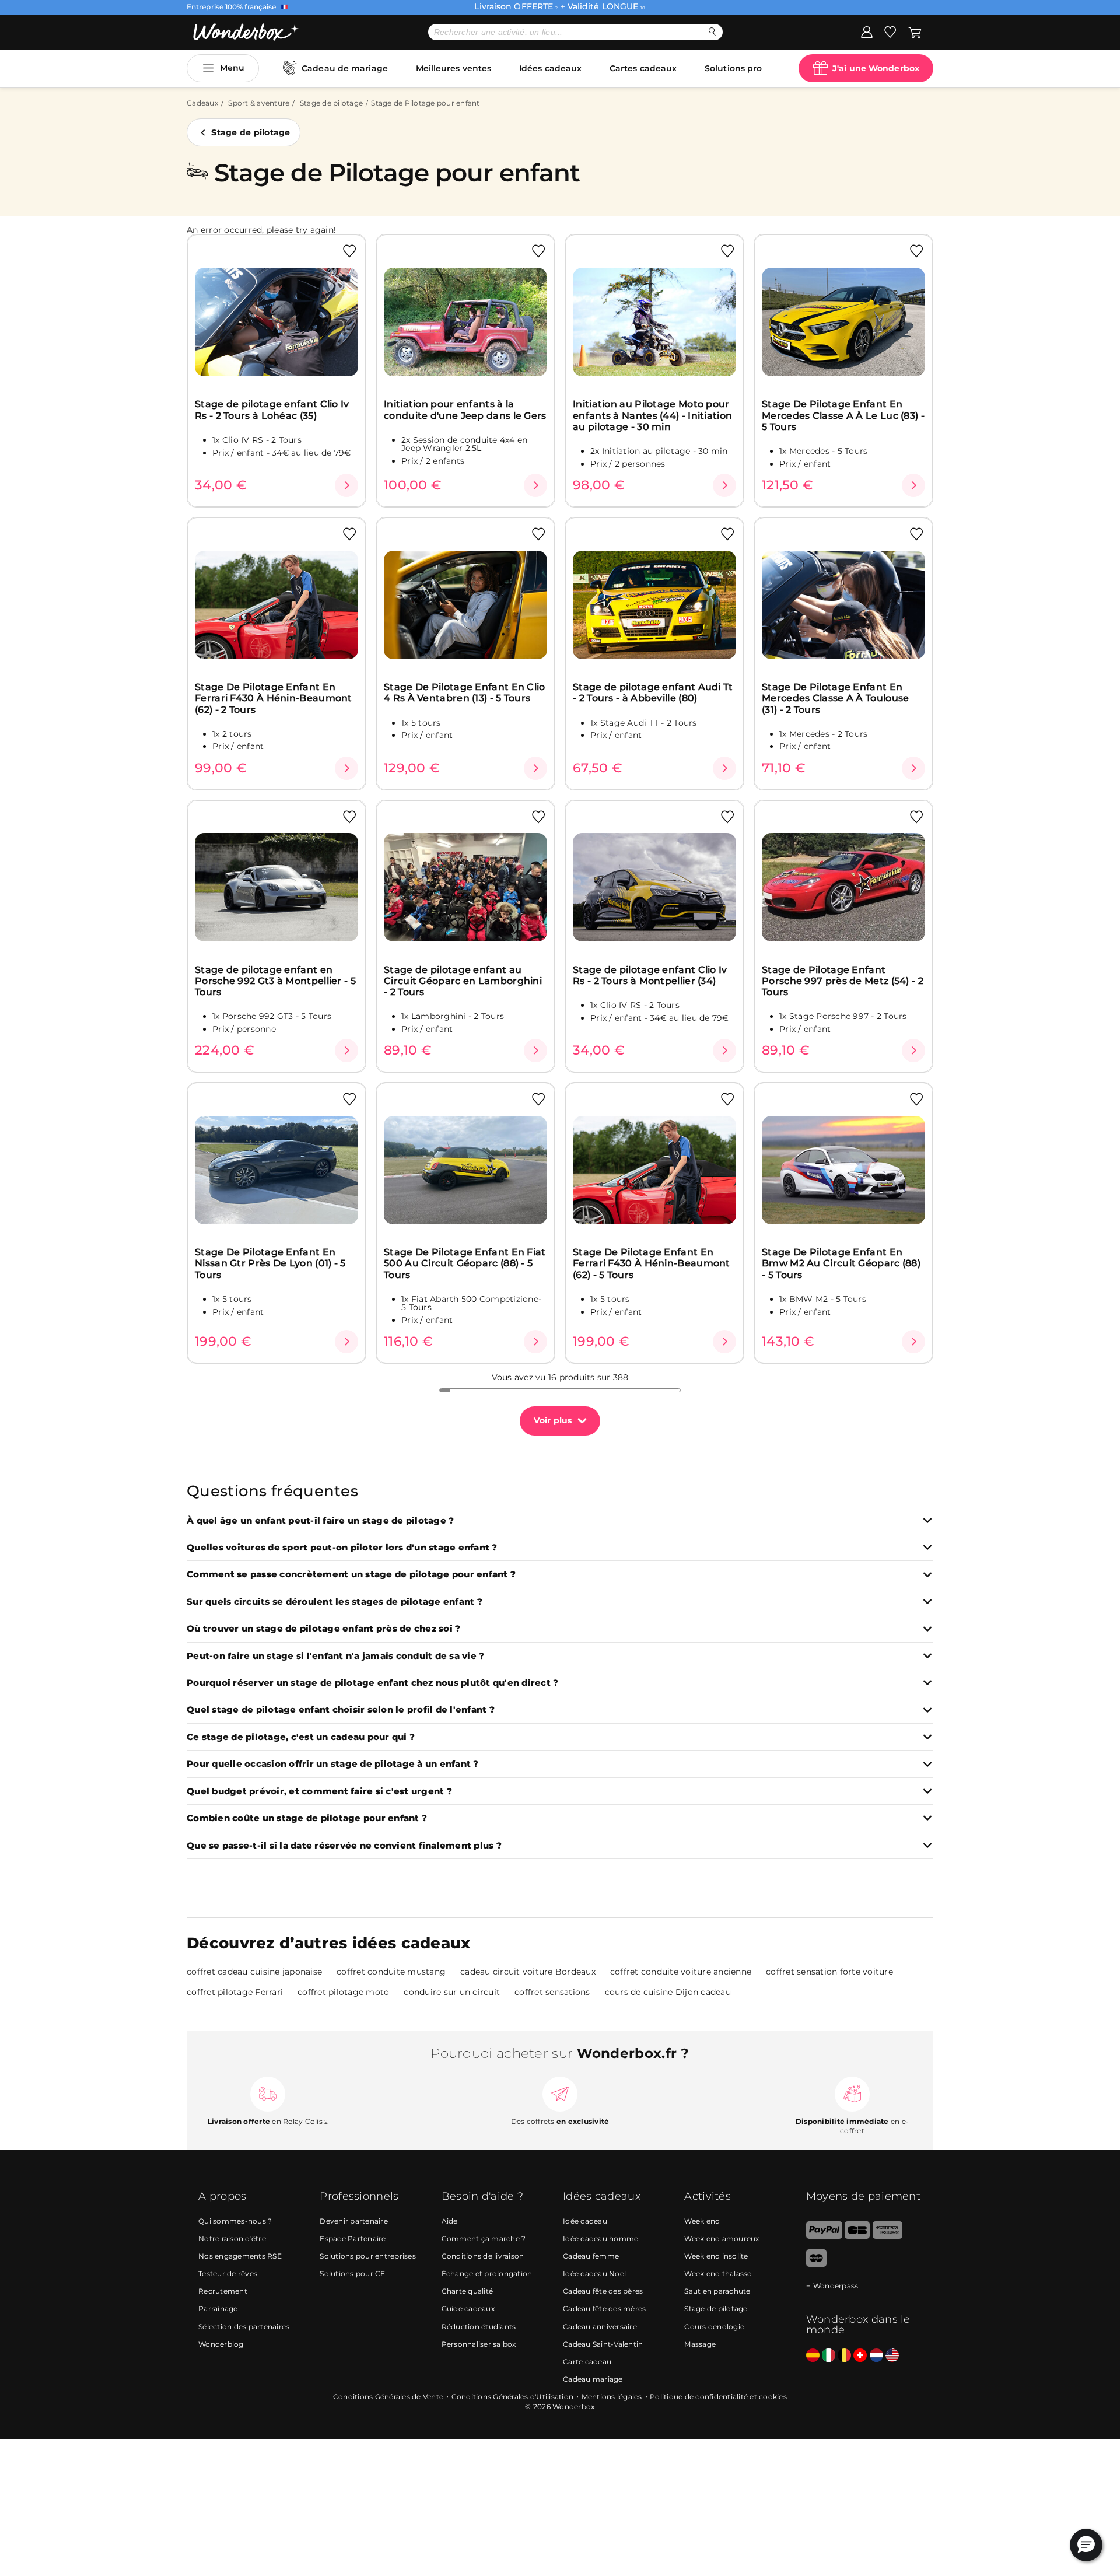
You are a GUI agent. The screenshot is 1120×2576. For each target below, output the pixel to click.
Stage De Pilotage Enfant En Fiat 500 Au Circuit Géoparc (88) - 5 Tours (465, 1263)
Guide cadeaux (468, 2309)
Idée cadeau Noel (594, 2274)
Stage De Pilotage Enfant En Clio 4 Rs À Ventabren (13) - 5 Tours (465, 692)
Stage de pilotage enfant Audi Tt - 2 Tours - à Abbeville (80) (653, 692)
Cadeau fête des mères (604, 2309)
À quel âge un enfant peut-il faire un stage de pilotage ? (320, 1521)
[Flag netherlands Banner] (876, 2356)
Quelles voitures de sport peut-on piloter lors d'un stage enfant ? (342, 1548)
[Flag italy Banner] (829, 2356)
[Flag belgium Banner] (844, 2356)
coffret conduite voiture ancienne (681, 1972)
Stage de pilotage (331, 103)
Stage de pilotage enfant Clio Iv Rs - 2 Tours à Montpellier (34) (650, 975)
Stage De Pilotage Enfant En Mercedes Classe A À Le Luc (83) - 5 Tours (843, 415)
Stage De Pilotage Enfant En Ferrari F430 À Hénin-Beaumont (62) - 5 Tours (652, 1263)
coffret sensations (552, 1992)
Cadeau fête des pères (603, 2291)
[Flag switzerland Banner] (860, 2356)
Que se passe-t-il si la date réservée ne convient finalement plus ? (344, 1846)
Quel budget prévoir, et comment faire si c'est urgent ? (319, 1792)
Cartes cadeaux (643, 68)
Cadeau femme (591, 2256)
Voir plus (553, 1420)
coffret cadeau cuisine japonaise (254, 1972)
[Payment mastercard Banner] (816, 2264)
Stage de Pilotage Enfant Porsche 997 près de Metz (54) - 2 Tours (843, 981)
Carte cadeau (587, 2362)
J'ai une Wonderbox (876, 68)
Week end (702, 2221)
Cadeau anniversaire (600, 2327)
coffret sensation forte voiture (829, 1972)
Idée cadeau (585, 2221)
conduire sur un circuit (452, 1992)
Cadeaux (202, 103)
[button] (1086, 2545)
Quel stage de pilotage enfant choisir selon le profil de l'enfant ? (341, 1710)
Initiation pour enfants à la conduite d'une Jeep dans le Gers (465, 409)
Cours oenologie (714, 2327)
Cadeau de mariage (345, 68)
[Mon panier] (915, 32)
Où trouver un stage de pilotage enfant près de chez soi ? (323, 1629)
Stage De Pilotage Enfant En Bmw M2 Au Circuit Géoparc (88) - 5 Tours (841, 1263)
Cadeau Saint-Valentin (603, 2344)
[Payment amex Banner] (888, 2236)
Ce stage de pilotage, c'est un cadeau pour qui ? (301, 1737)
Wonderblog (221, 2344)
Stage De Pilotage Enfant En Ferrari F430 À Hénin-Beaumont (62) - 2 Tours (274, 698)
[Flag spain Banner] (813, 2356)
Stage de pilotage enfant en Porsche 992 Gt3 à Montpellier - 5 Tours (275, 981)
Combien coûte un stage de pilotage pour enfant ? (307, 1819)
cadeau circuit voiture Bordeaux (528, 1972)
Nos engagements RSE (240, 2256)
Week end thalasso (718, 2274)
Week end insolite (716, 2256)
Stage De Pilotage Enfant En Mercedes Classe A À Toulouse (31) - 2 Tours (835, 698)
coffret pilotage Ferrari (235, 1992)
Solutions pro (733, 68)
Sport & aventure (259, 103)
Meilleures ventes (454, 68)
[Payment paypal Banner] (824, 2236)
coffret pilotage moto (343, 1992)
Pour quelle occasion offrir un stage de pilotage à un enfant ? (333, 1764)
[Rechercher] (713, 32)
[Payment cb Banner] (857, 2236)
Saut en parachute (717, 2291)
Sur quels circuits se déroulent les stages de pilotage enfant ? (335, 1602)
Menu (232, 68)
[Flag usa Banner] (892, 2356)
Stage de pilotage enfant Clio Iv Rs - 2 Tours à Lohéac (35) (272, 409)
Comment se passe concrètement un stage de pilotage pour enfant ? (351, 1575)
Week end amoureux (722, 2239)
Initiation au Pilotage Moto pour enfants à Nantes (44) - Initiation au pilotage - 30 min (652, 415)
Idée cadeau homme (601, 2239)
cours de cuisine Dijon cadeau (668, 1992)
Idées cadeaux (550, 68)
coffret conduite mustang (391, 1972)
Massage (700, 2344)
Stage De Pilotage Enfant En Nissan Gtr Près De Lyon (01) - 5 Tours (270, 1263)
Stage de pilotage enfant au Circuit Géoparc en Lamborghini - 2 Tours (463, 981)
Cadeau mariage (593, 2379)
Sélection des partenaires (244, 2327)
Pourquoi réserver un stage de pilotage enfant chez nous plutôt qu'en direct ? (372, 1683)
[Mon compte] (867, 32)
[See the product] (346, 485)
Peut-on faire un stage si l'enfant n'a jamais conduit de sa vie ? (335, 1656)
